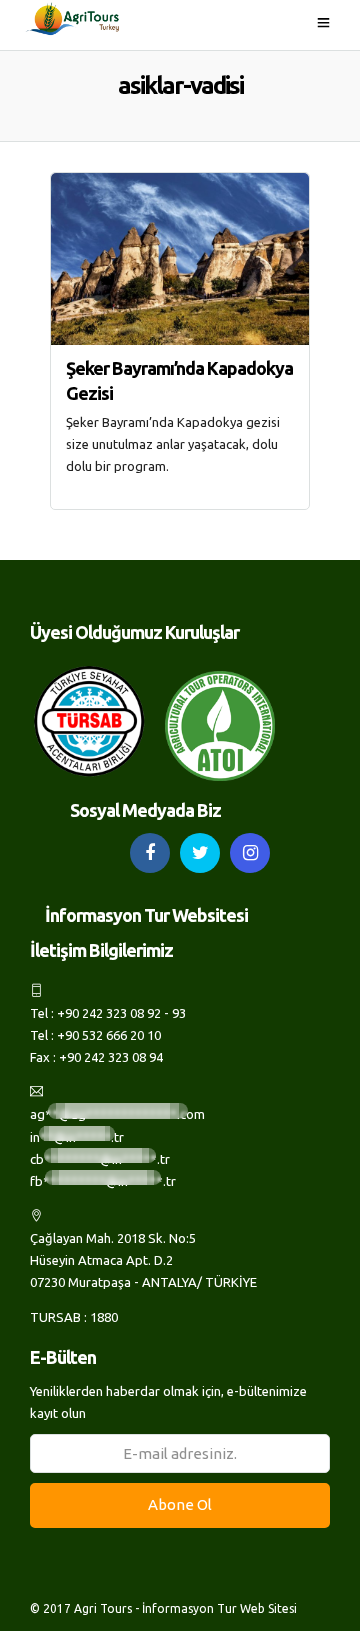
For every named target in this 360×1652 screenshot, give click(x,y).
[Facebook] (150, 853)
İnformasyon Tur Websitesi (146, 915)
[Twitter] (200, 853)
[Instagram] (250, 853)
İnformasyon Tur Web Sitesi (219, 1608)
